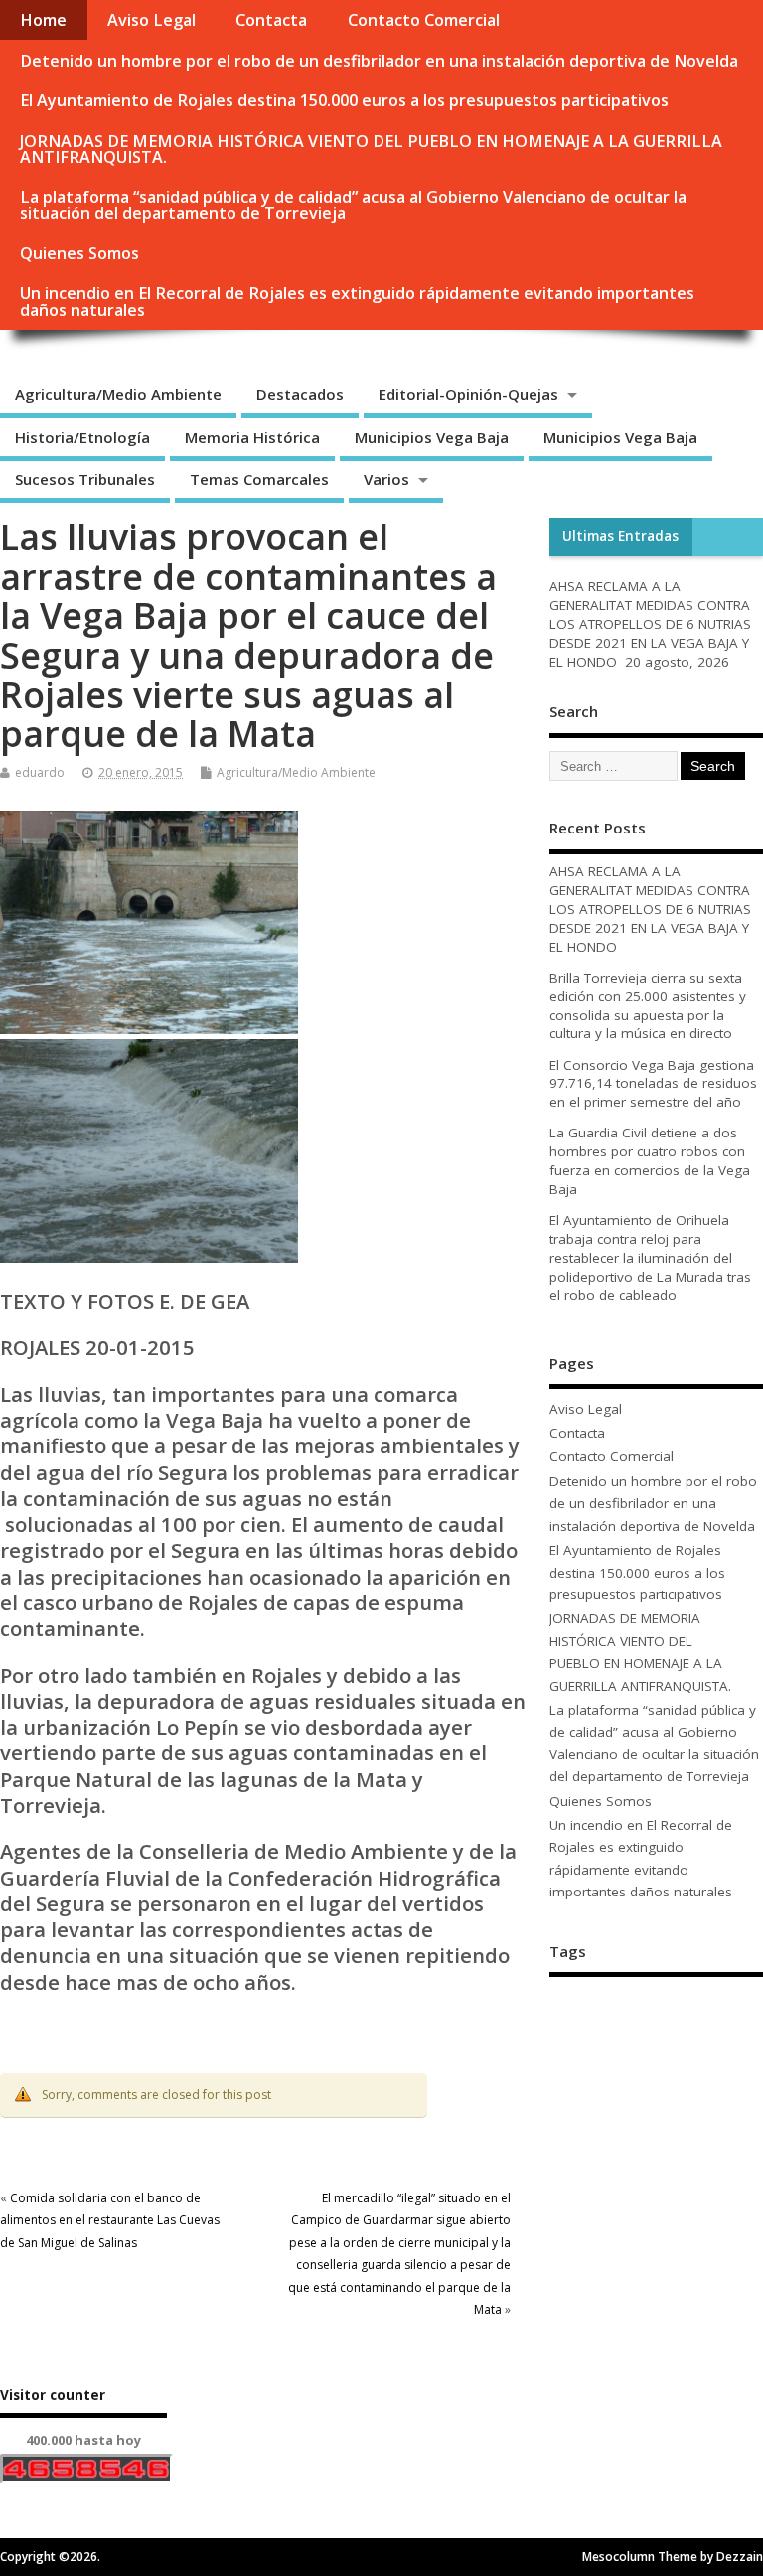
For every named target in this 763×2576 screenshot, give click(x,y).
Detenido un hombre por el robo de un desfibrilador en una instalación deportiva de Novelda (379, 61)
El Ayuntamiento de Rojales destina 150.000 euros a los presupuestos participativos (344, 100)
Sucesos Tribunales (85, 479)
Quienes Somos (79, 253)
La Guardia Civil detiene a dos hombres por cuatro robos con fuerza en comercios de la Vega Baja (650, 1161)
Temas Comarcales (259, 479)
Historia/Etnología (82, 437)
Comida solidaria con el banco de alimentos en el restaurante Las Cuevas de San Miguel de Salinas (110, 2220)
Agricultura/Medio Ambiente (118, 394)
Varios (386, 479)
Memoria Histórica (252, 437)
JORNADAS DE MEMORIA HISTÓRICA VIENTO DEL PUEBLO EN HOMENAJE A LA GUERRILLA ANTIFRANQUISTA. (371, 149)
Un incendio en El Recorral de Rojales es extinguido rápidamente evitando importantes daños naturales (357, 301)
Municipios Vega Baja (432, 437)
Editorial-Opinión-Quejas (468, 394)
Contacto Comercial (424, 20)
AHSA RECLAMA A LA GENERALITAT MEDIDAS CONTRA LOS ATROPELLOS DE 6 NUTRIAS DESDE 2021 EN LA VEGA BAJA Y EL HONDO (650, 624)
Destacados (300, 394)
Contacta (271, 20)
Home (43, 20)
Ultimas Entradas (620, 536)
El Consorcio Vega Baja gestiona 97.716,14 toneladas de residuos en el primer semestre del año (653, 1084)
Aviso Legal (152, 20)
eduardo (40, 772)
